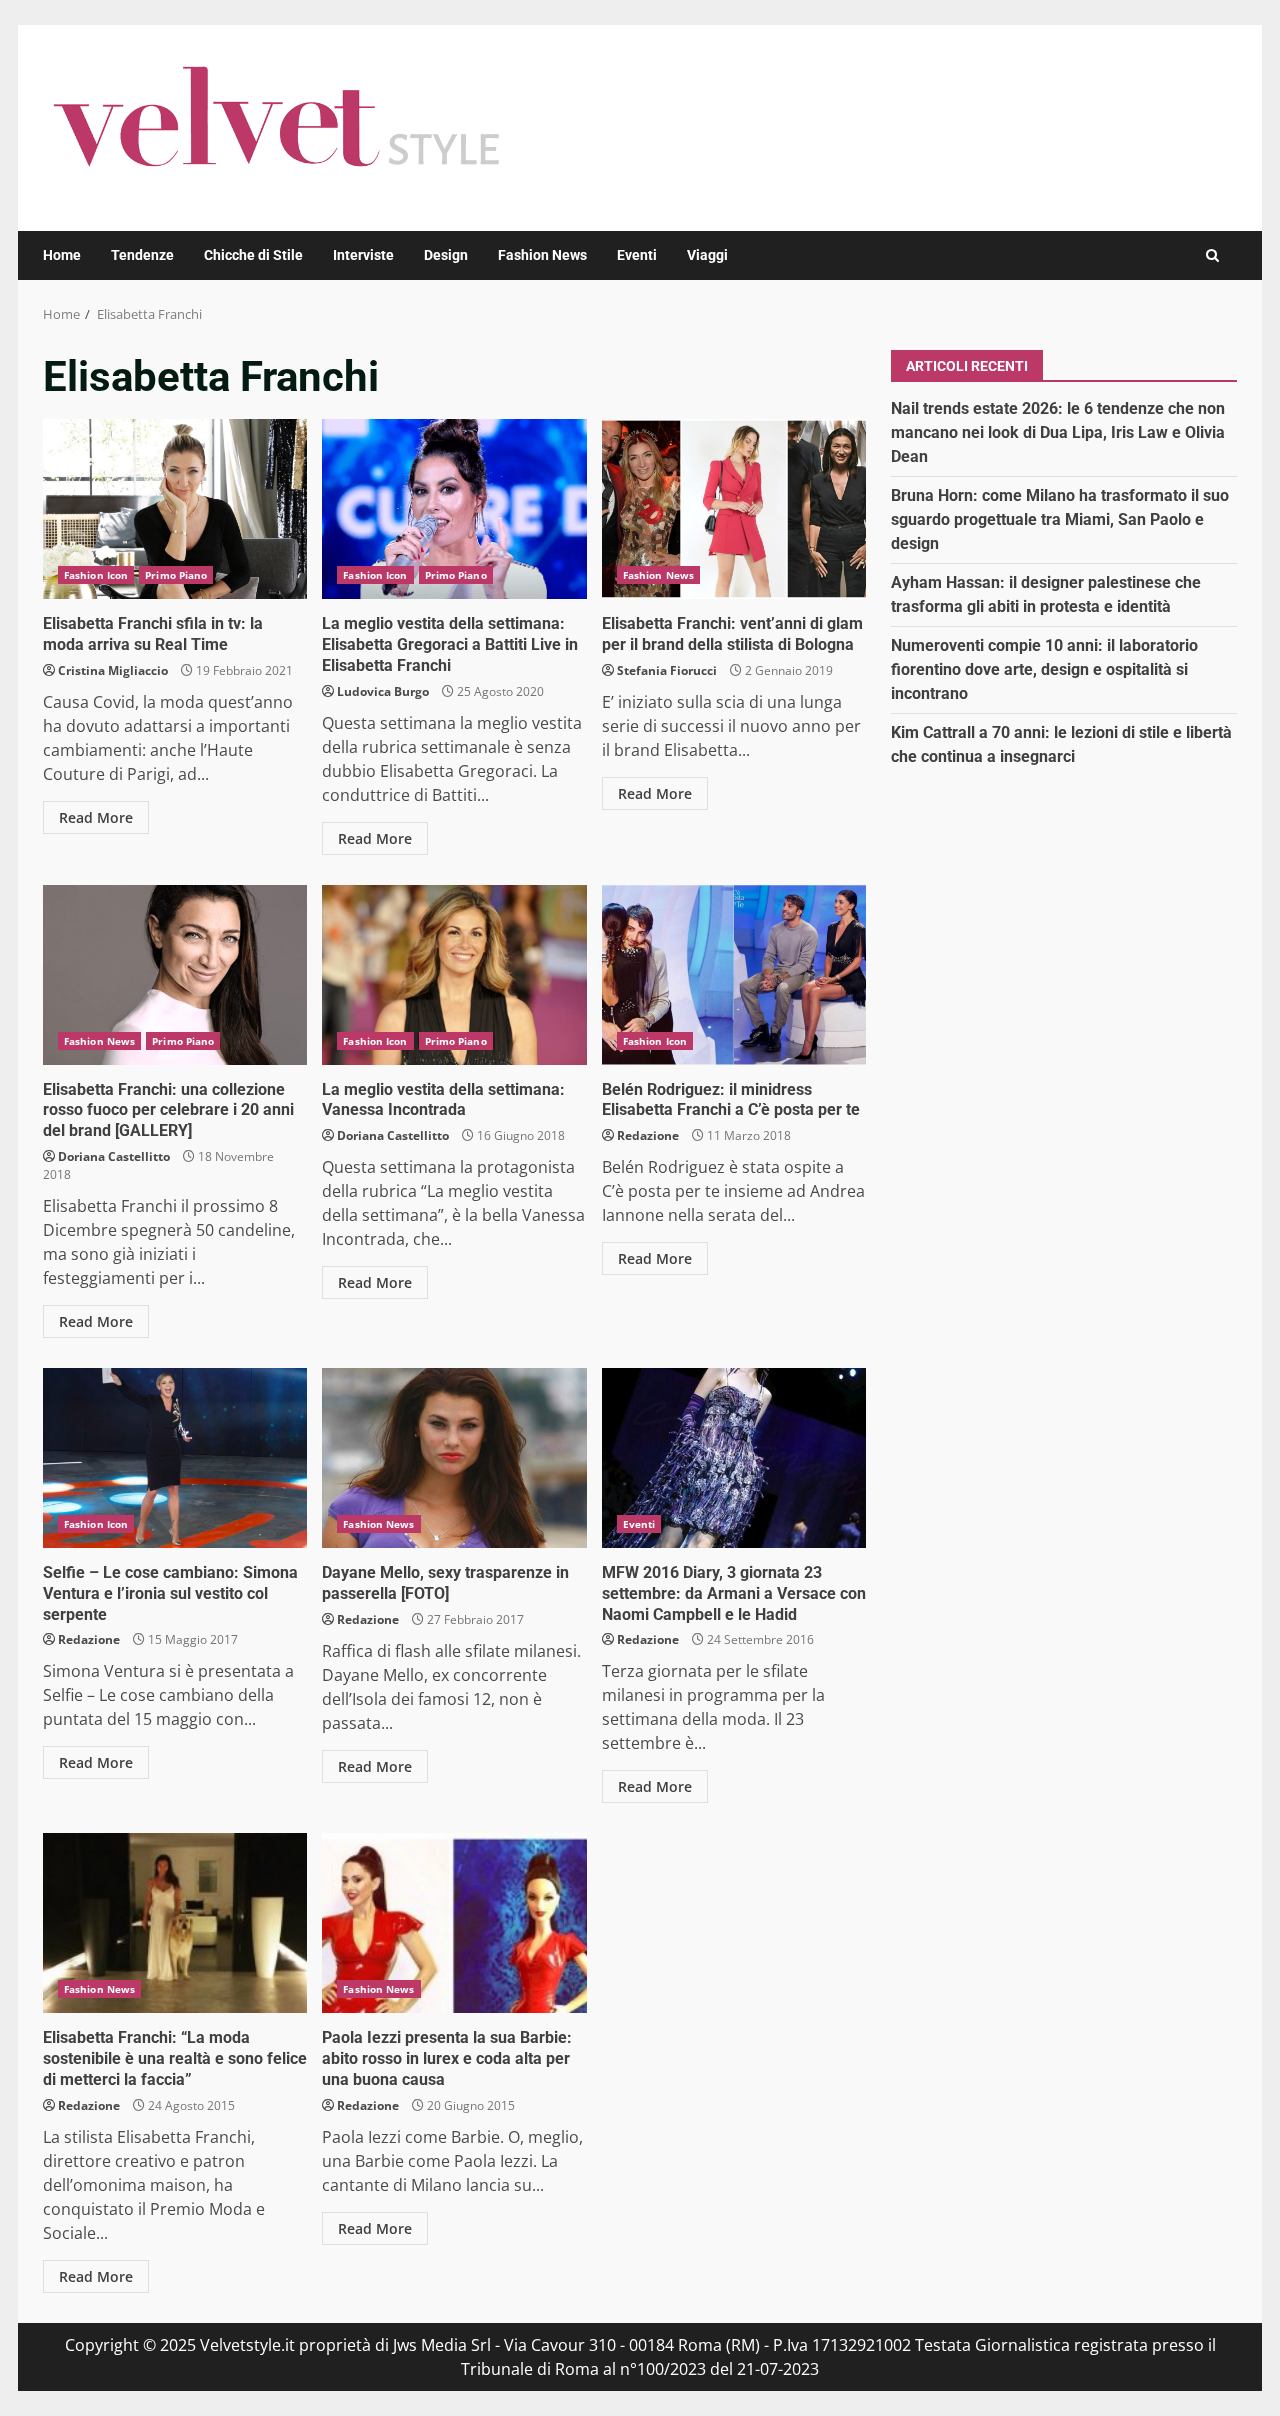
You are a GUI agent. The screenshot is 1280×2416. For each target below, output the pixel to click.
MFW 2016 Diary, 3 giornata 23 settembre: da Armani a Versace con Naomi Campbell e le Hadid (734, 1458)
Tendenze (142, 255)
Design (446, 255)
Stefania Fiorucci (667, 670)
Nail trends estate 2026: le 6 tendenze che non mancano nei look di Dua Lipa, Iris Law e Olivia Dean (1058, 431)
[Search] (1212, 255)
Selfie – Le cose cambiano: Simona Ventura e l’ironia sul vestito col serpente (175, 1458)
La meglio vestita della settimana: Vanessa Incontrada (454, 975)
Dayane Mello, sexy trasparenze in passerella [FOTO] (454, 1458)
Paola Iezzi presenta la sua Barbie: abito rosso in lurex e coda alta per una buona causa (454, 1923)
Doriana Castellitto (114, 1156)
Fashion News (542, 255)
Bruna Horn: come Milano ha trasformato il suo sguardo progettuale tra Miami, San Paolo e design (1060, 518)
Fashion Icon (96, 575)
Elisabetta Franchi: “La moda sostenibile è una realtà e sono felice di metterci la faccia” (175, 1923)
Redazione (648, 1135)
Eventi (637, 255)
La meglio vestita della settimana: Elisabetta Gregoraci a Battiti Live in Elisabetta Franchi (454, 509)
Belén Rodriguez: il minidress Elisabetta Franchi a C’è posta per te (734, 975)
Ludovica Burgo (383, 691)
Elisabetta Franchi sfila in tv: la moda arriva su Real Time (175, 509)
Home (62, 255)
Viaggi (707, 255)
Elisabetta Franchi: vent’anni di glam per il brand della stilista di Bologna (734, 509)
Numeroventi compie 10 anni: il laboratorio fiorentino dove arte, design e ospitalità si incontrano (1044, 668)
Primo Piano (176, 575)
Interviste (363, 255)
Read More (96, 817)
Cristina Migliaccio (113, 670)
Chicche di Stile (253, 255)
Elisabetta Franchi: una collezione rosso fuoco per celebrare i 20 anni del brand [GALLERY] (175, 975)
